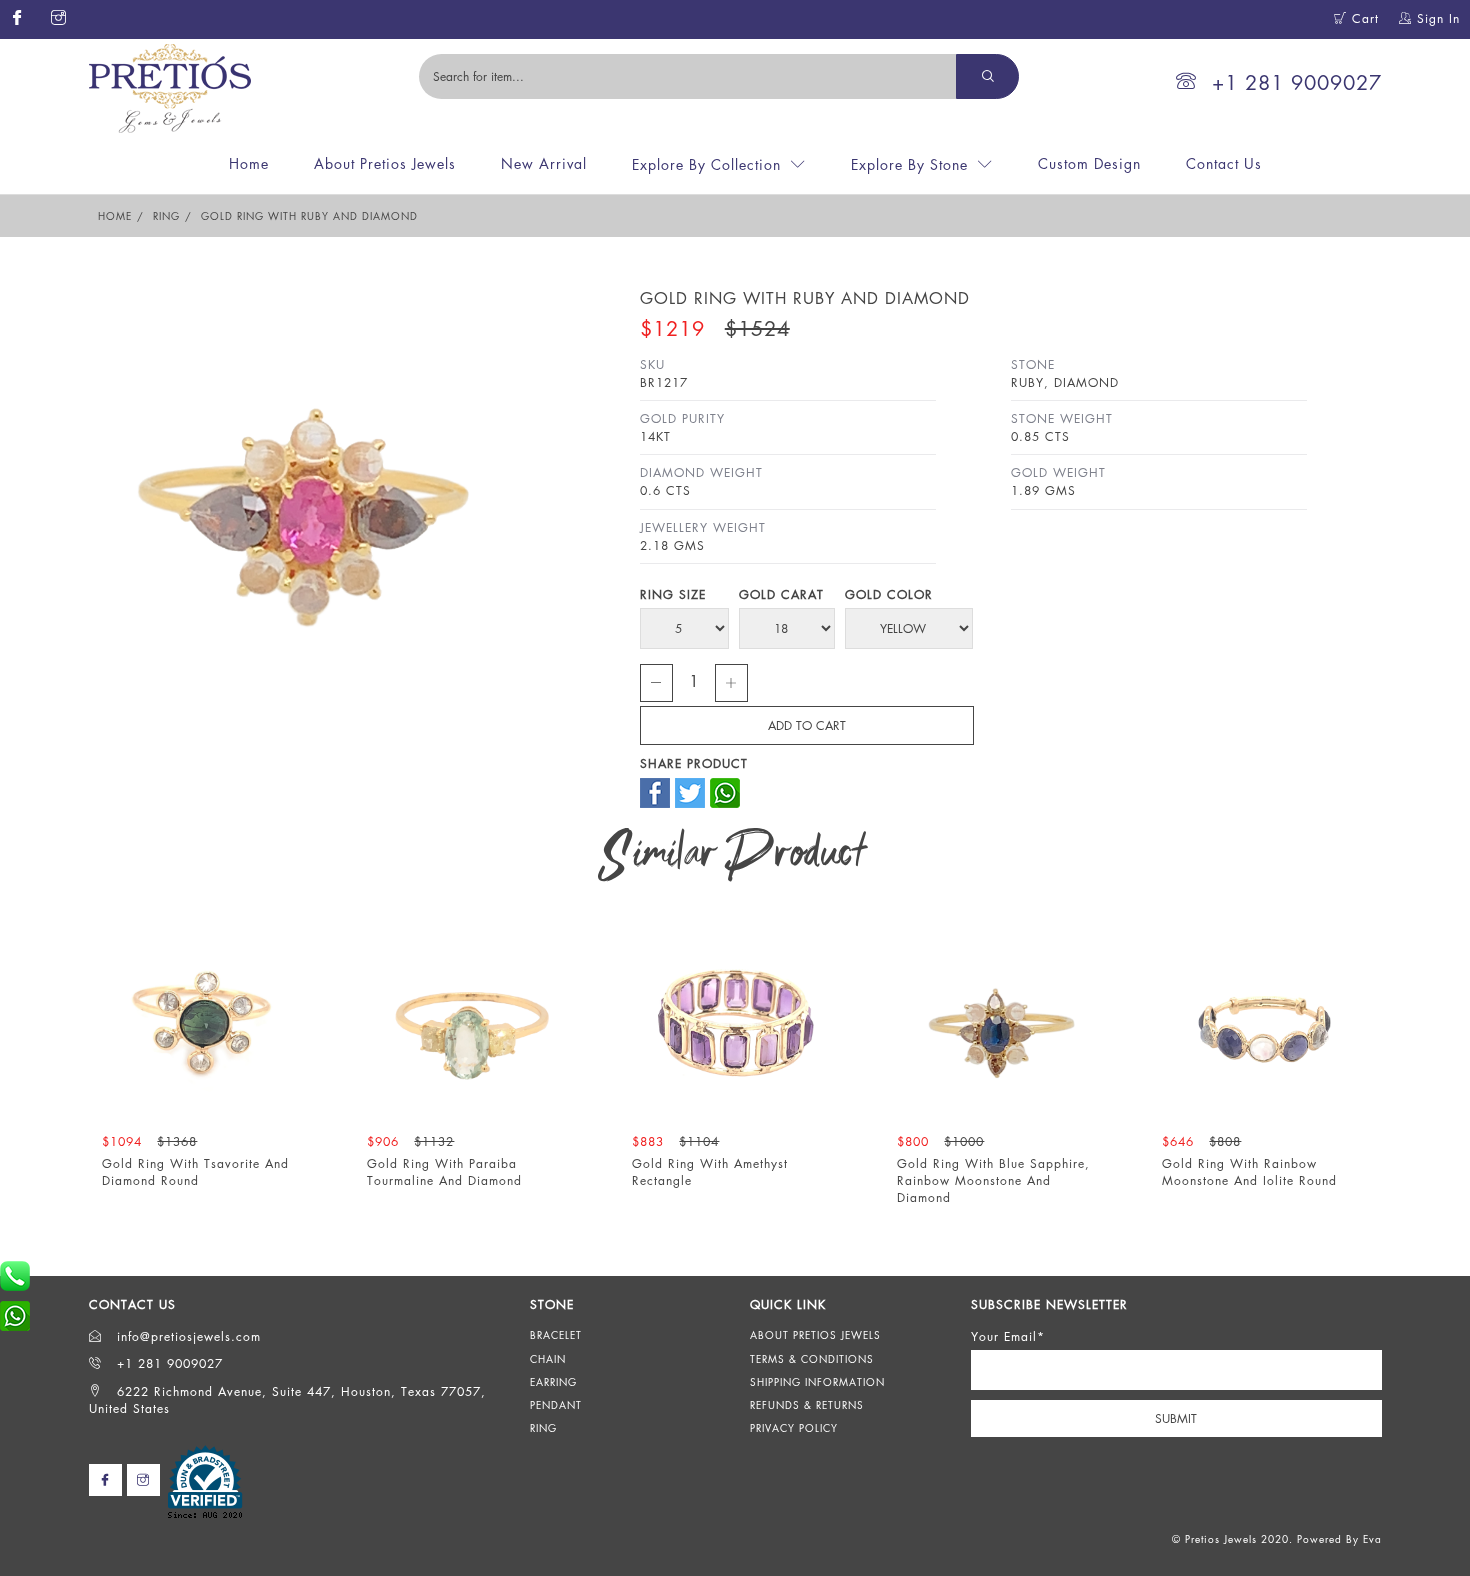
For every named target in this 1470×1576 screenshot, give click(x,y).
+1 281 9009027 (1297, 82)
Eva (1372, 1539)
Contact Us (1224, 163)
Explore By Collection (706, 164)
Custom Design (1089, 163)
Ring (166, 216)
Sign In (1436, 18)
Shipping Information (817, 1382)
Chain (548, 1359)
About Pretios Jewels (385, 163)
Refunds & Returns (807, 1405)
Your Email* (1008, 1336)
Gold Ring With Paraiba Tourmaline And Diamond (446, 1172)
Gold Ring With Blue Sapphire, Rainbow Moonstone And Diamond (995, 1180)
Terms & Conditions (812, 1359)
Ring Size (673, 594)
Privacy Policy (794, 1428)
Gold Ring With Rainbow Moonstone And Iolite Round (1251, 1172)
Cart (1363, 18)
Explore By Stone (909, 164)
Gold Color (889, 594)
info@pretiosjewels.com (186, 1336)
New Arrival (544, 163)
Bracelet (556, 1335)
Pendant (556, 1405)
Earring (553, 1382)
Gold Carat (781, 594)
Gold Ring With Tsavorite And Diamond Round (197, 1172)
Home (249, 163)
